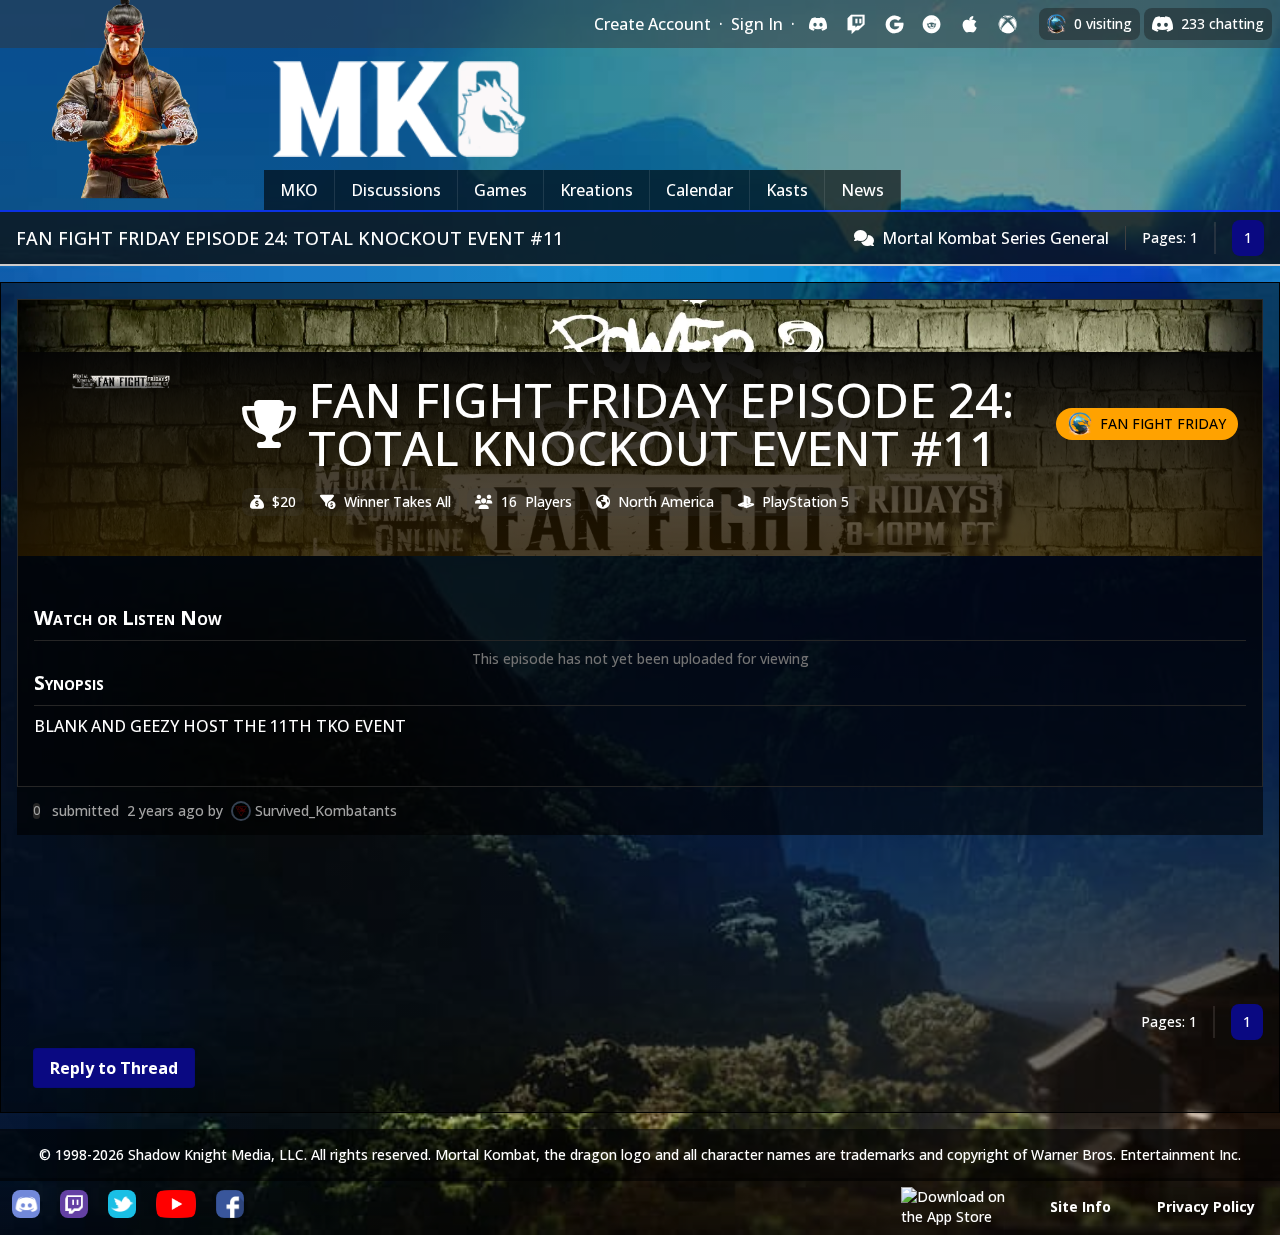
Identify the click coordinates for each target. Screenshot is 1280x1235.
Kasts (787, 190)
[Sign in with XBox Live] (1008, 24)
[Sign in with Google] (894, 24)
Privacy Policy (1206, 1206)
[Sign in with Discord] (818, 24)
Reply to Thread (114, 1068)
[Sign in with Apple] (970, 24)
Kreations (596, 190)
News (862, 190)
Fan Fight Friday (1163, 423)
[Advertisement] (617, 923)
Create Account (652, 24)
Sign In (757, 24)
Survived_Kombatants (326, 810)
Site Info (1080, 1206)
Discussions (396, 190)
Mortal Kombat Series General (995, 238)
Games (500, 190)
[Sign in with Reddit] (932, 24)
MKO (299, 190)
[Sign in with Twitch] (856, 24)
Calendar (699, 190)
